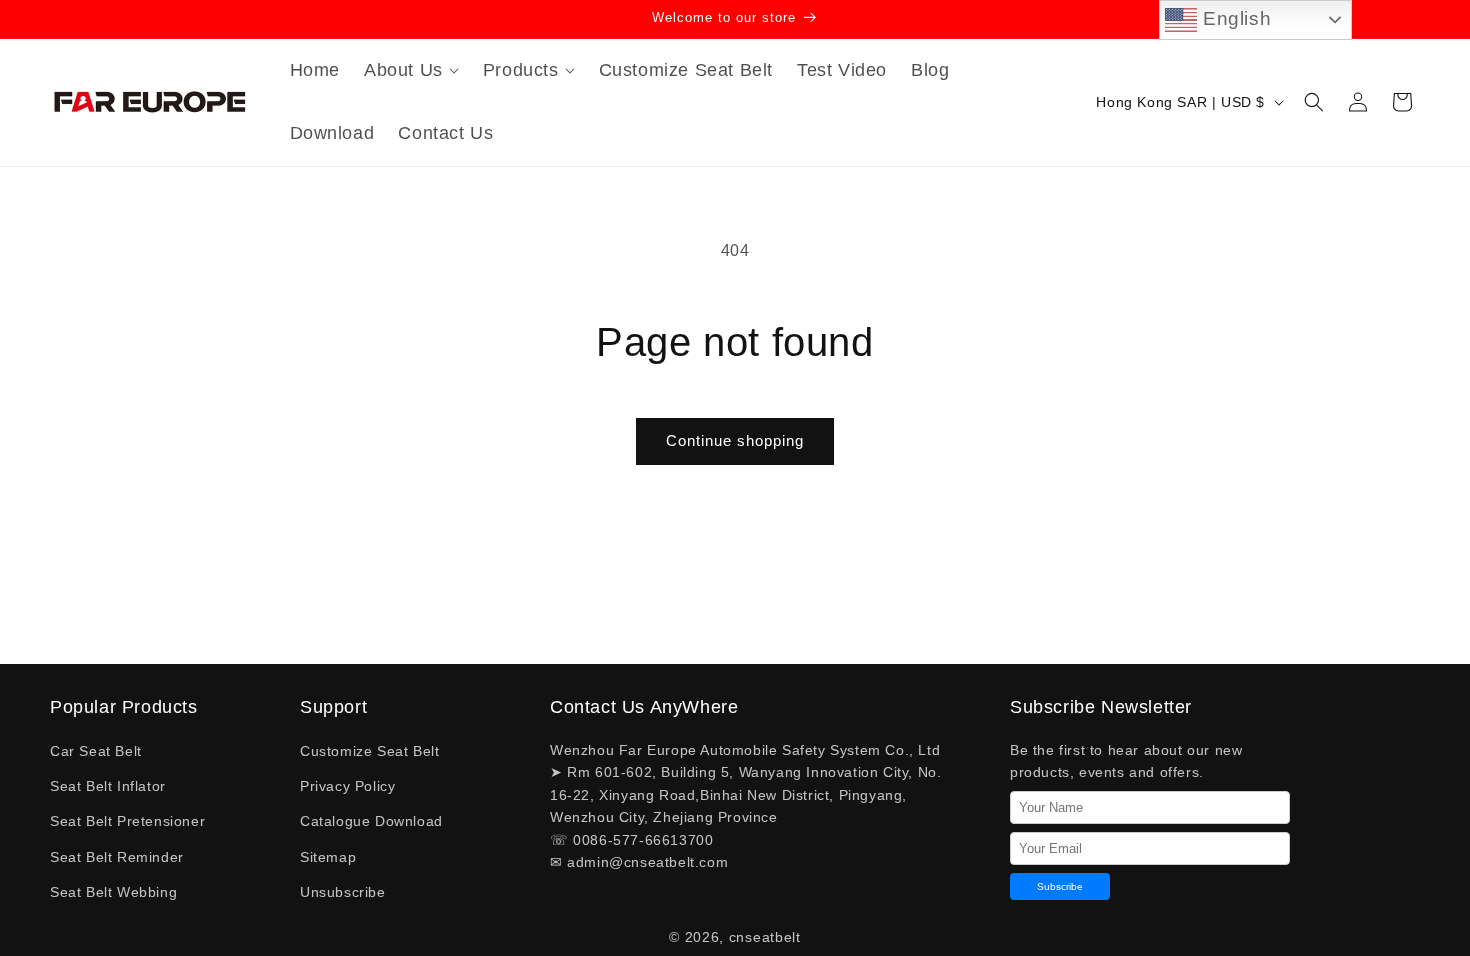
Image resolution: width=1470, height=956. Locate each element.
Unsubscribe (343, 892)
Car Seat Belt (96, 751)
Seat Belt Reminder (117, 857)
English (1234, 18)
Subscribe (1060, 886)
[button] (411, 70)
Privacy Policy (347, 786)
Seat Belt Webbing (113, 892)
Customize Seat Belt (369, 751)
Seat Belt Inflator (108, 786)
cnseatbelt (765, 937)
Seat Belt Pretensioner (127, 821)
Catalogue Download (371, 821)
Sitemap (328, 857)
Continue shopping (735, 440)
